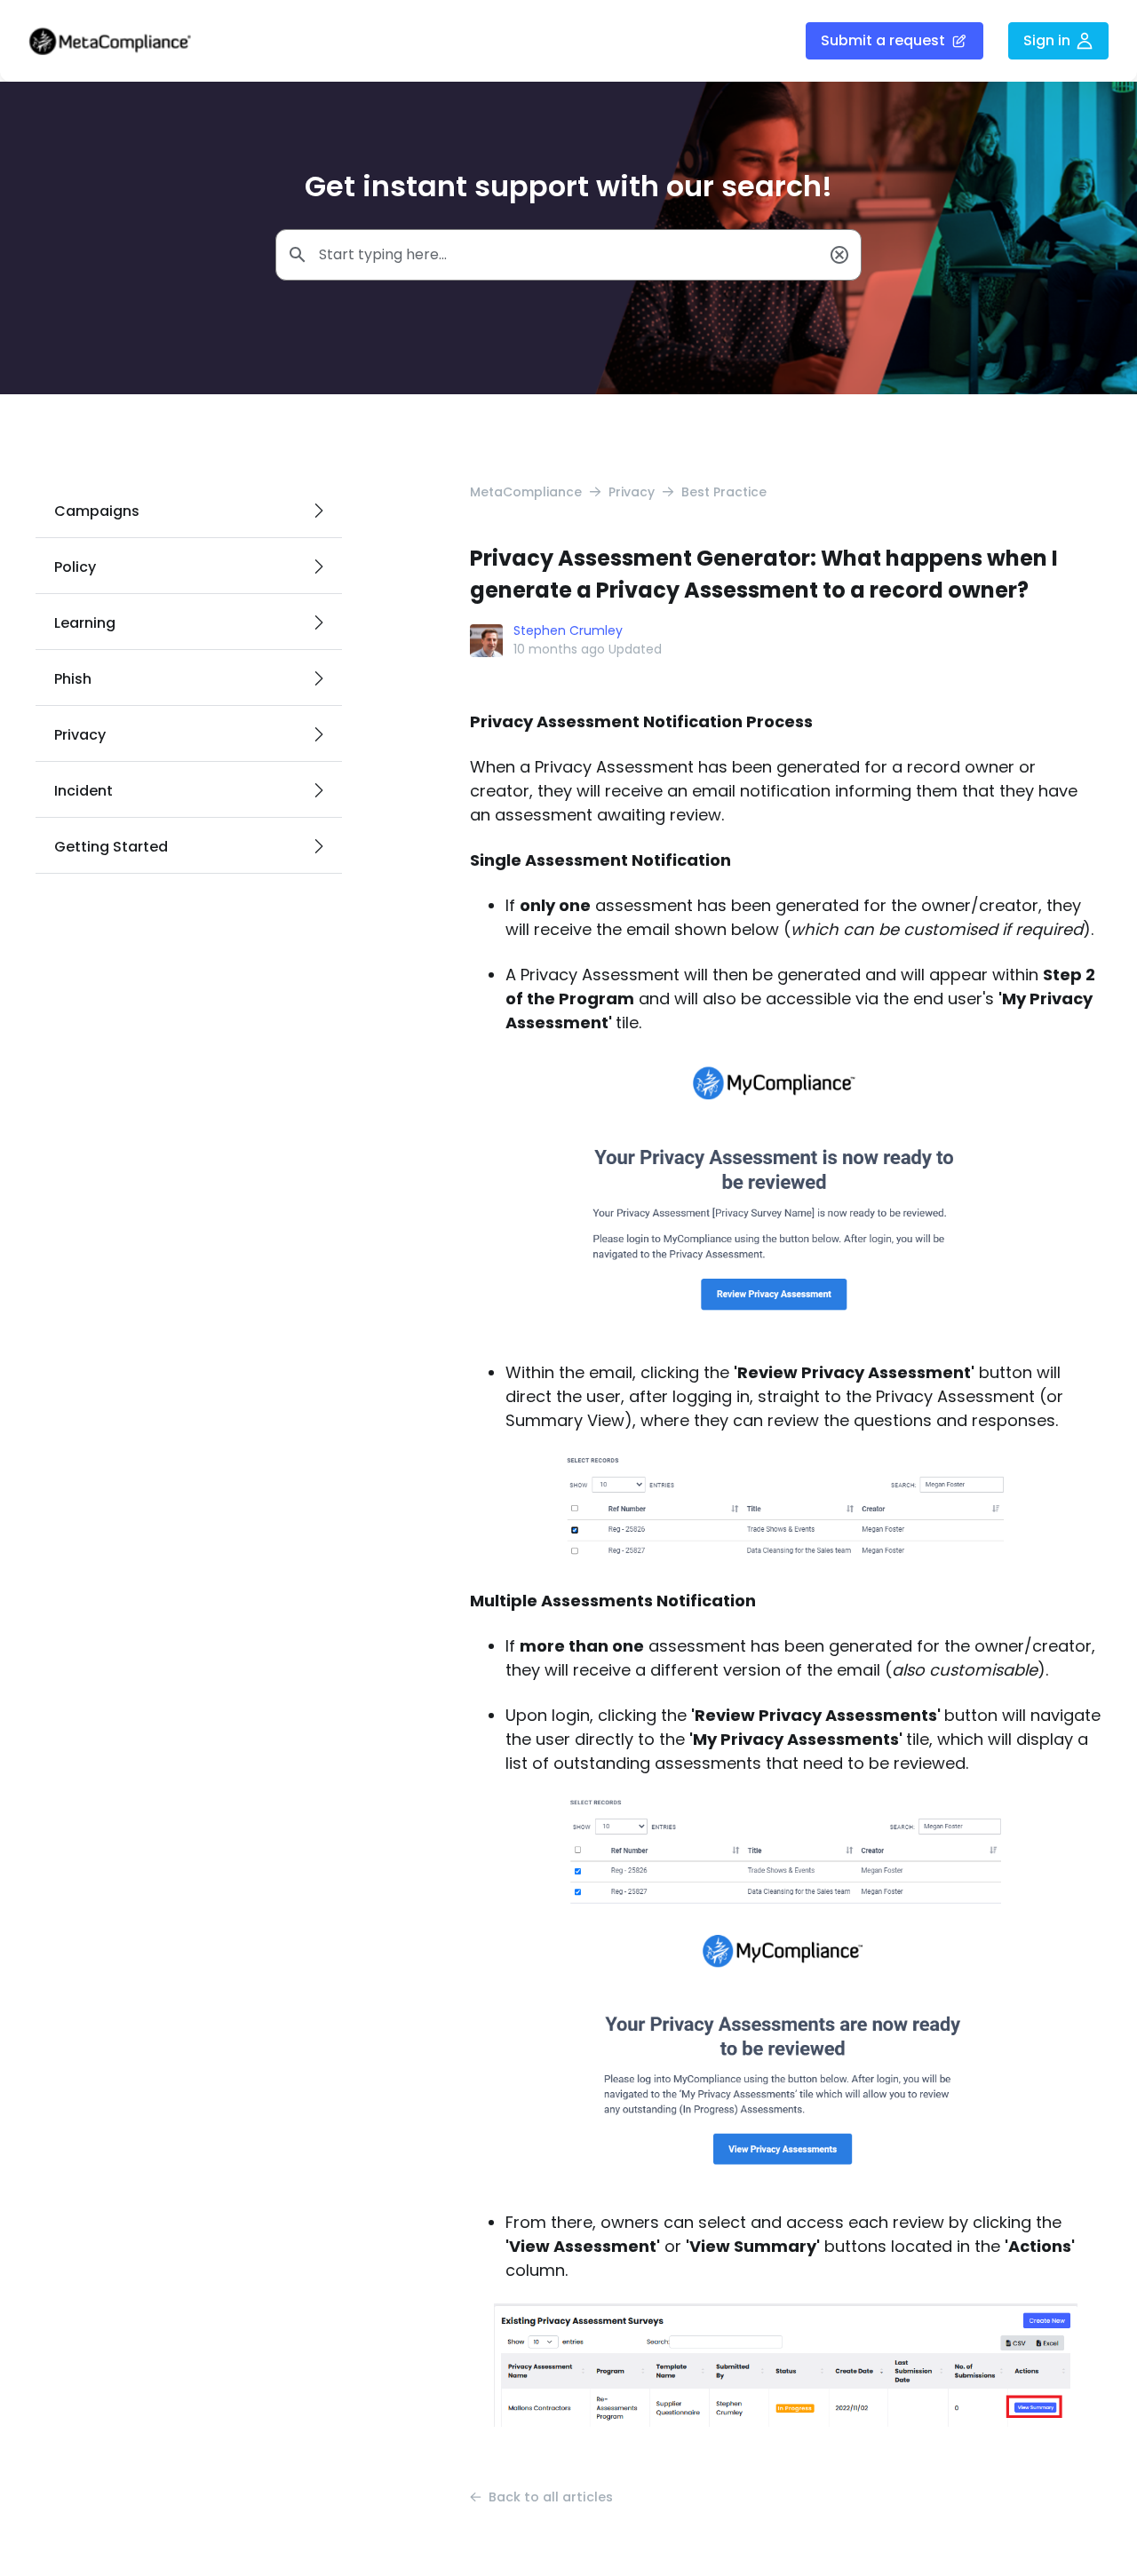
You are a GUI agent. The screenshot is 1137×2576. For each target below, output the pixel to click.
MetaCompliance (526, 492)
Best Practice (724, 492)
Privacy (632, 492)
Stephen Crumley (568, 630)
